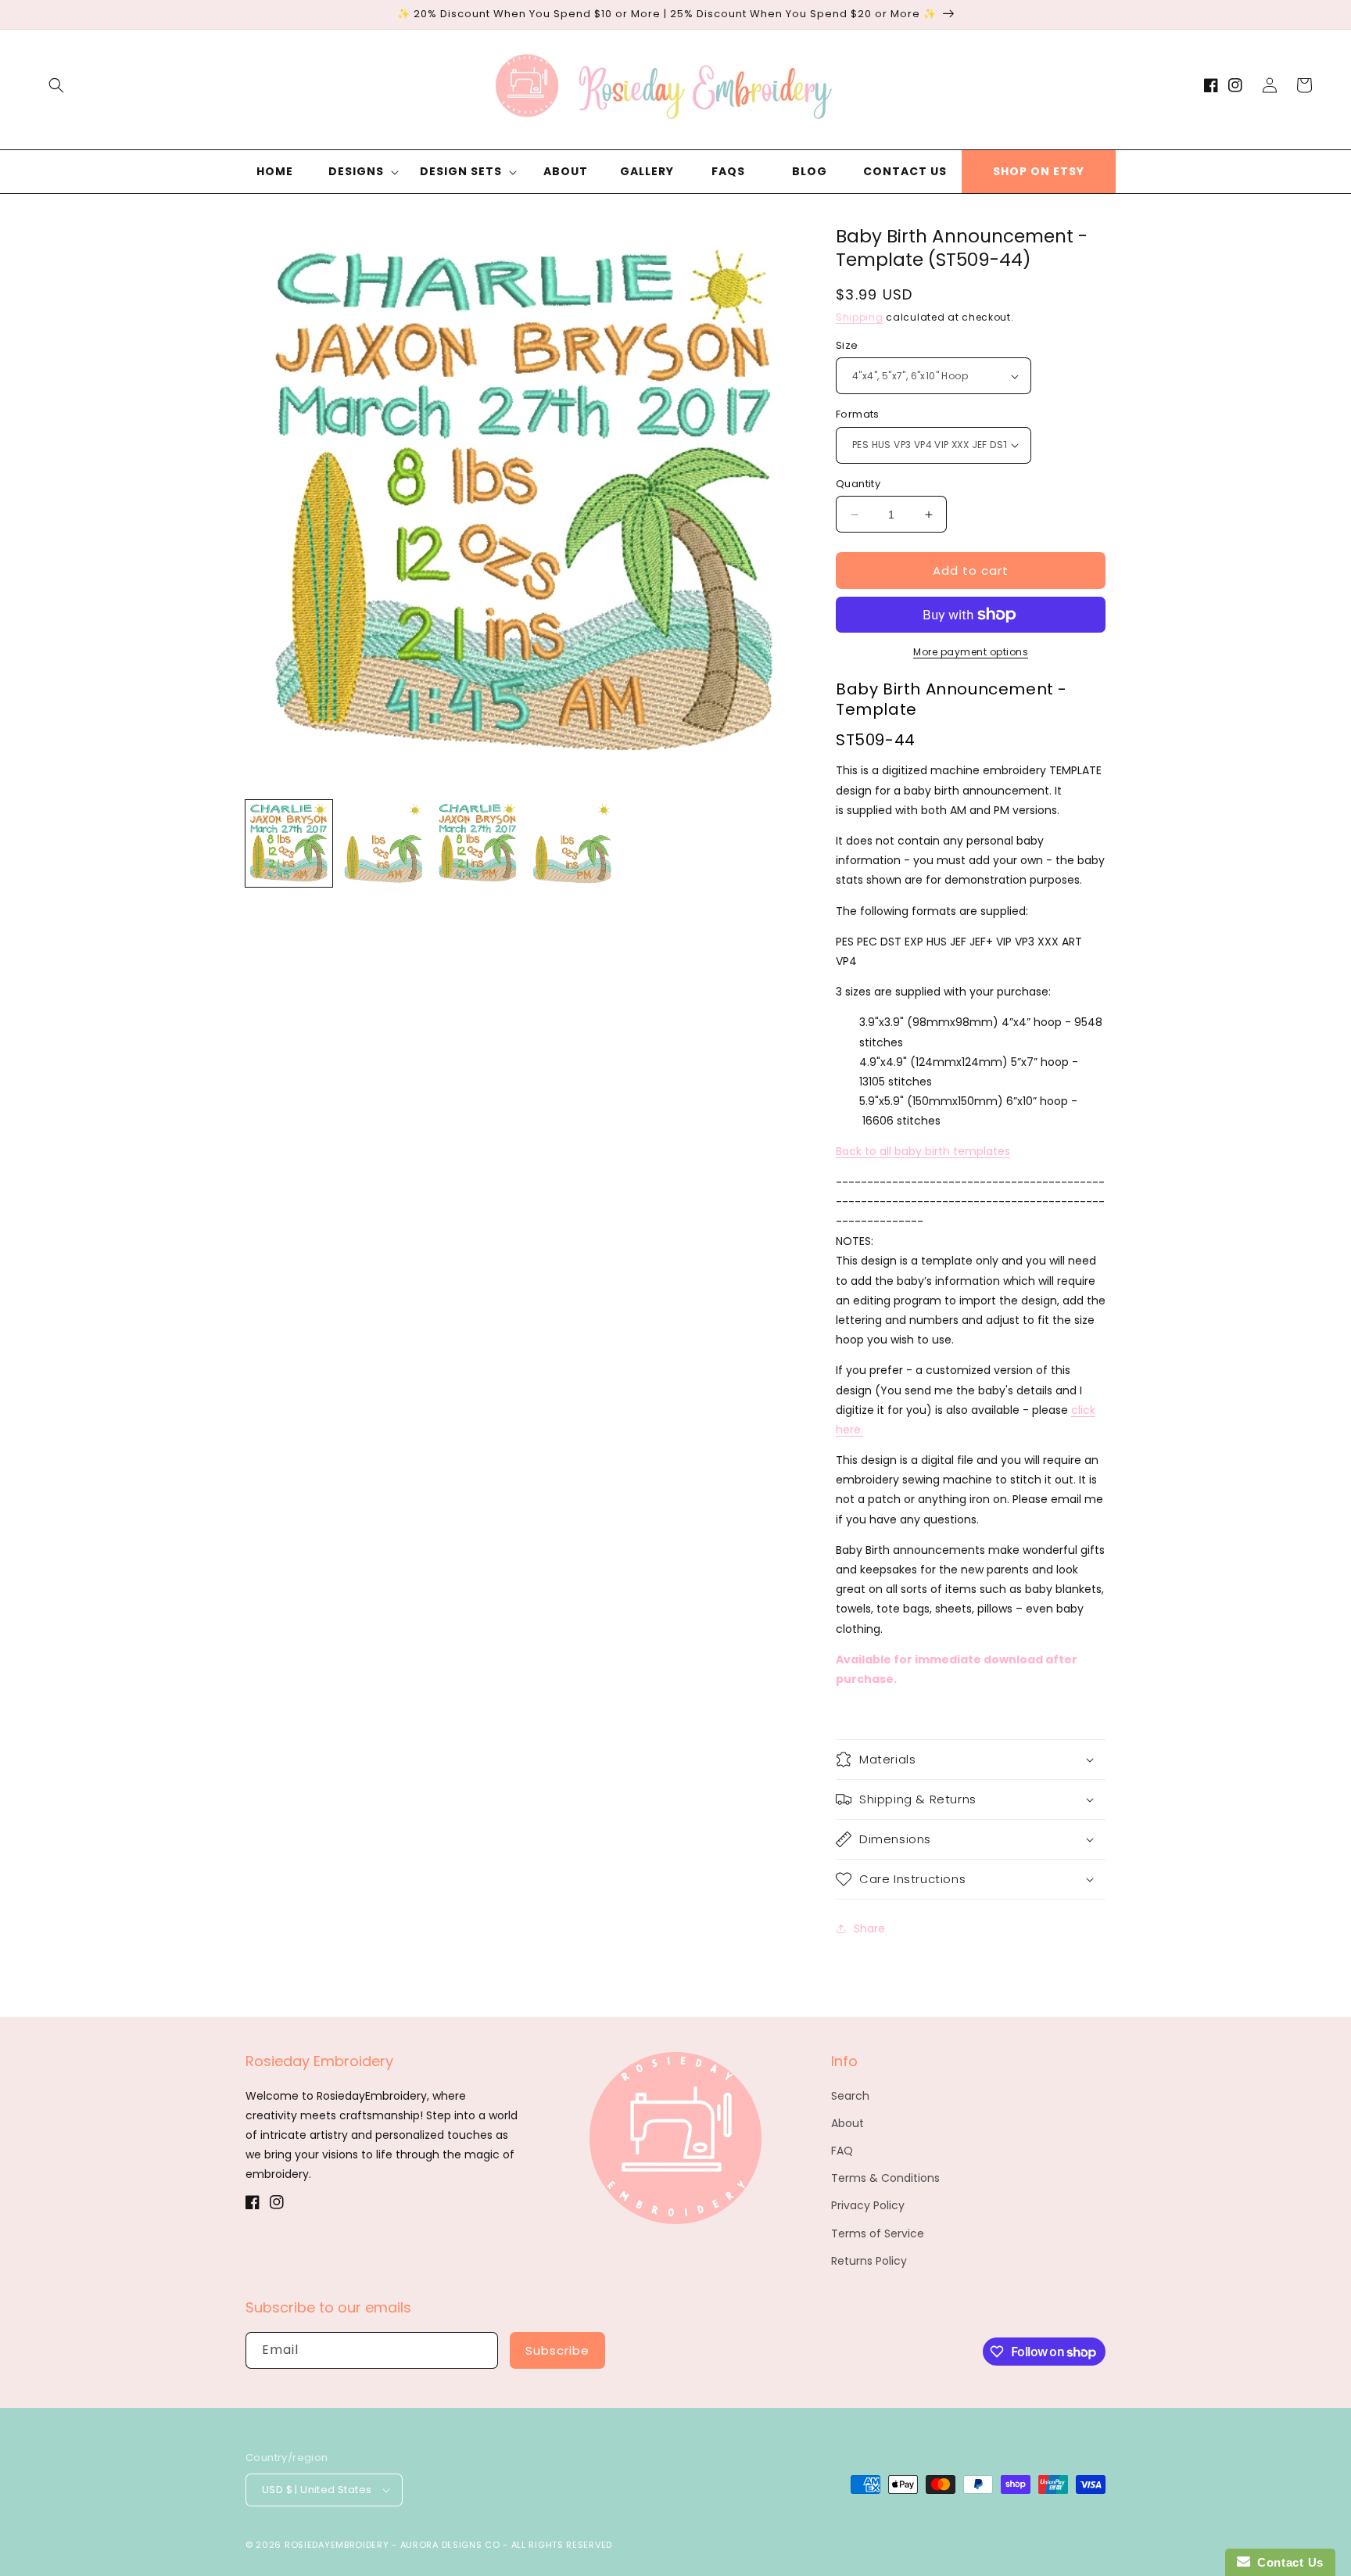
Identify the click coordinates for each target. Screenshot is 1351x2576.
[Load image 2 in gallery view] (383, 843)
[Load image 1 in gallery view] (289, 843)
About (848, 2123)
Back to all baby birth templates (923, 1151)
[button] (56, 85)
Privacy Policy (868, 2205)
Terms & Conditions (885, 2178)
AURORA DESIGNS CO (450, 2545)
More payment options (971, 652)
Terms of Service (878, 2233)
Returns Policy (869, 2261)
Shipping (860, 317)
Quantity (858, 484)
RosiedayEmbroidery (337, 2545)
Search (850, 2096)
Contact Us (1287, 2562)
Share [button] (869, 1928)
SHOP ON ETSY (1039, 171)
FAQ (842, 2151)
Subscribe (557, 2350)
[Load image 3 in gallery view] (478, 843)
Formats (858, 414)
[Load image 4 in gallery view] (573, 843)
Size (847, 345)
